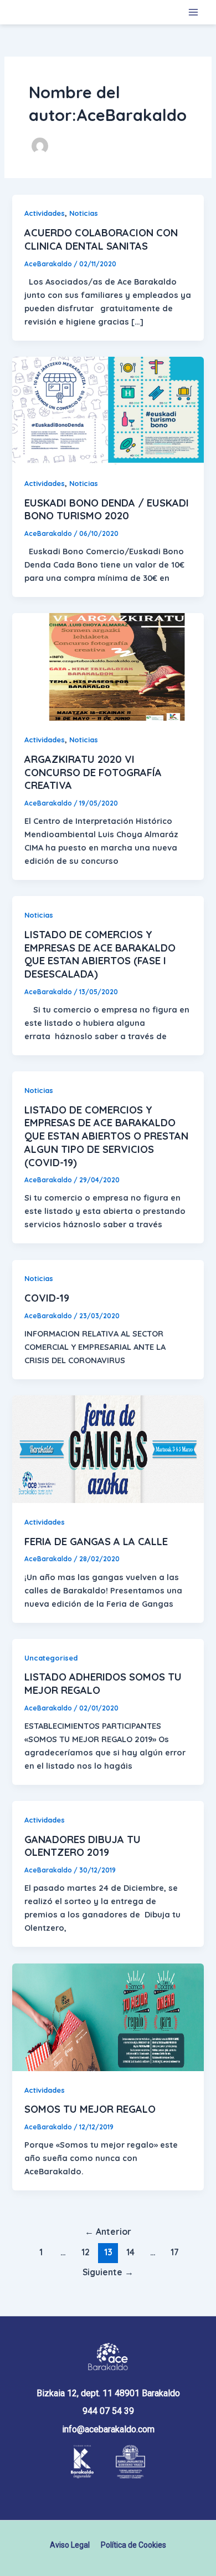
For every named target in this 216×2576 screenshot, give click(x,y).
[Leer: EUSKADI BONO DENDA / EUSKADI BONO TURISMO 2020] (108, 410)
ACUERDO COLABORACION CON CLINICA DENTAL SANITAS (101, 239)
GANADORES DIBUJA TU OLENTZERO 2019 (83, 1846)
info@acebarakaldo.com (108, 2429)
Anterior (108, 2231)
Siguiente (108, 2272)
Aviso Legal (70, 2545)
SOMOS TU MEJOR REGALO (90, 2109)
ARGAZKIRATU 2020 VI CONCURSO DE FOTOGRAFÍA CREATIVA (93, 772)
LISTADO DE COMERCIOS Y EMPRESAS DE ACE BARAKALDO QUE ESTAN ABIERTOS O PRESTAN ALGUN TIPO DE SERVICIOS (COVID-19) (106, 1136)
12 (86, 2252)
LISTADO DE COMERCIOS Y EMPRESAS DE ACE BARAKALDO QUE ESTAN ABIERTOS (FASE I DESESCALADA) (100, 954)
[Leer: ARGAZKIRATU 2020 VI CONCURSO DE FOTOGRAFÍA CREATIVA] (108, 666)
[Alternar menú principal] (193, 12)
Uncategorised (51, 1658)
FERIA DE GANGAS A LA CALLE (96, 1542)
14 (130, 2252)
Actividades (45, 213)
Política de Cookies (133, 2545)
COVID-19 (47, 1298)
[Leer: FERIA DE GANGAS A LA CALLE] (108, 1448)
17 (175, 2252)
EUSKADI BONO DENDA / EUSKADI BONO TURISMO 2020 (107, 510)
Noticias (84, 213)
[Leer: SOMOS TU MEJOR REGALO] (108, 2016)
